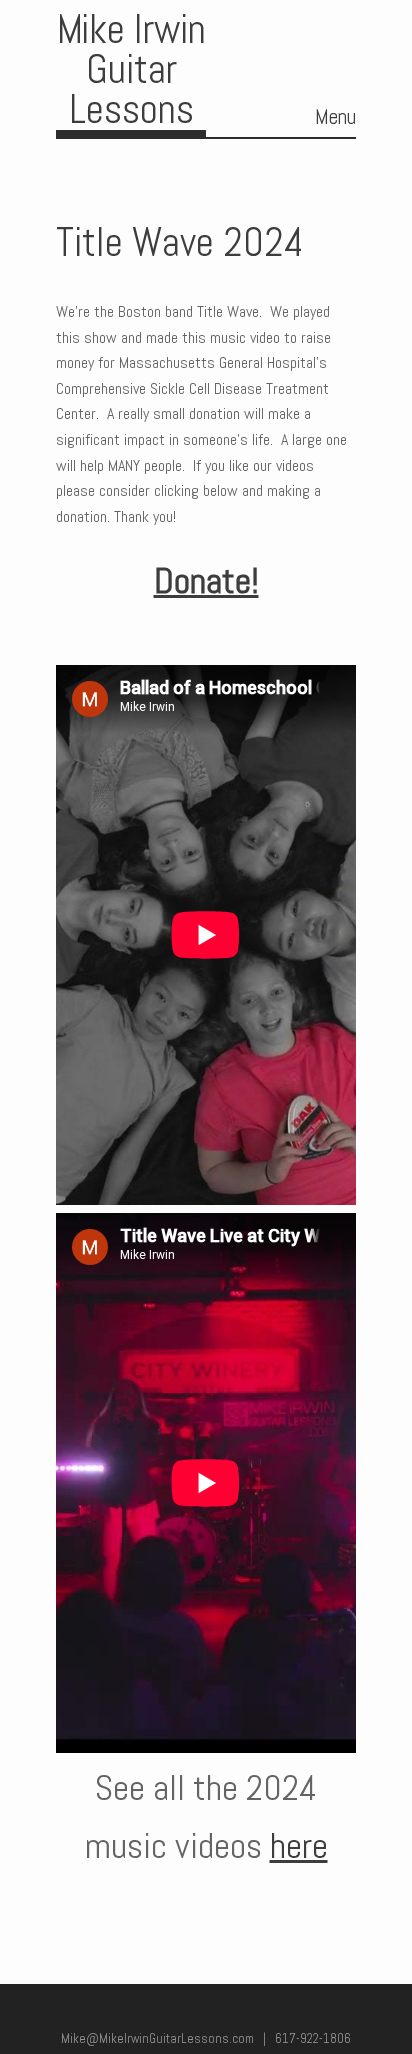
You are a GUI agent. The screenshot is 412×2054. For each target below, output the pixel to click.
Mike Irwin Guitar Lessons (131, 69)
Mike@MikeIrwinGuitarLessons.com (157, 2038)
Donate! (206, 581)
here (299, 1846)
